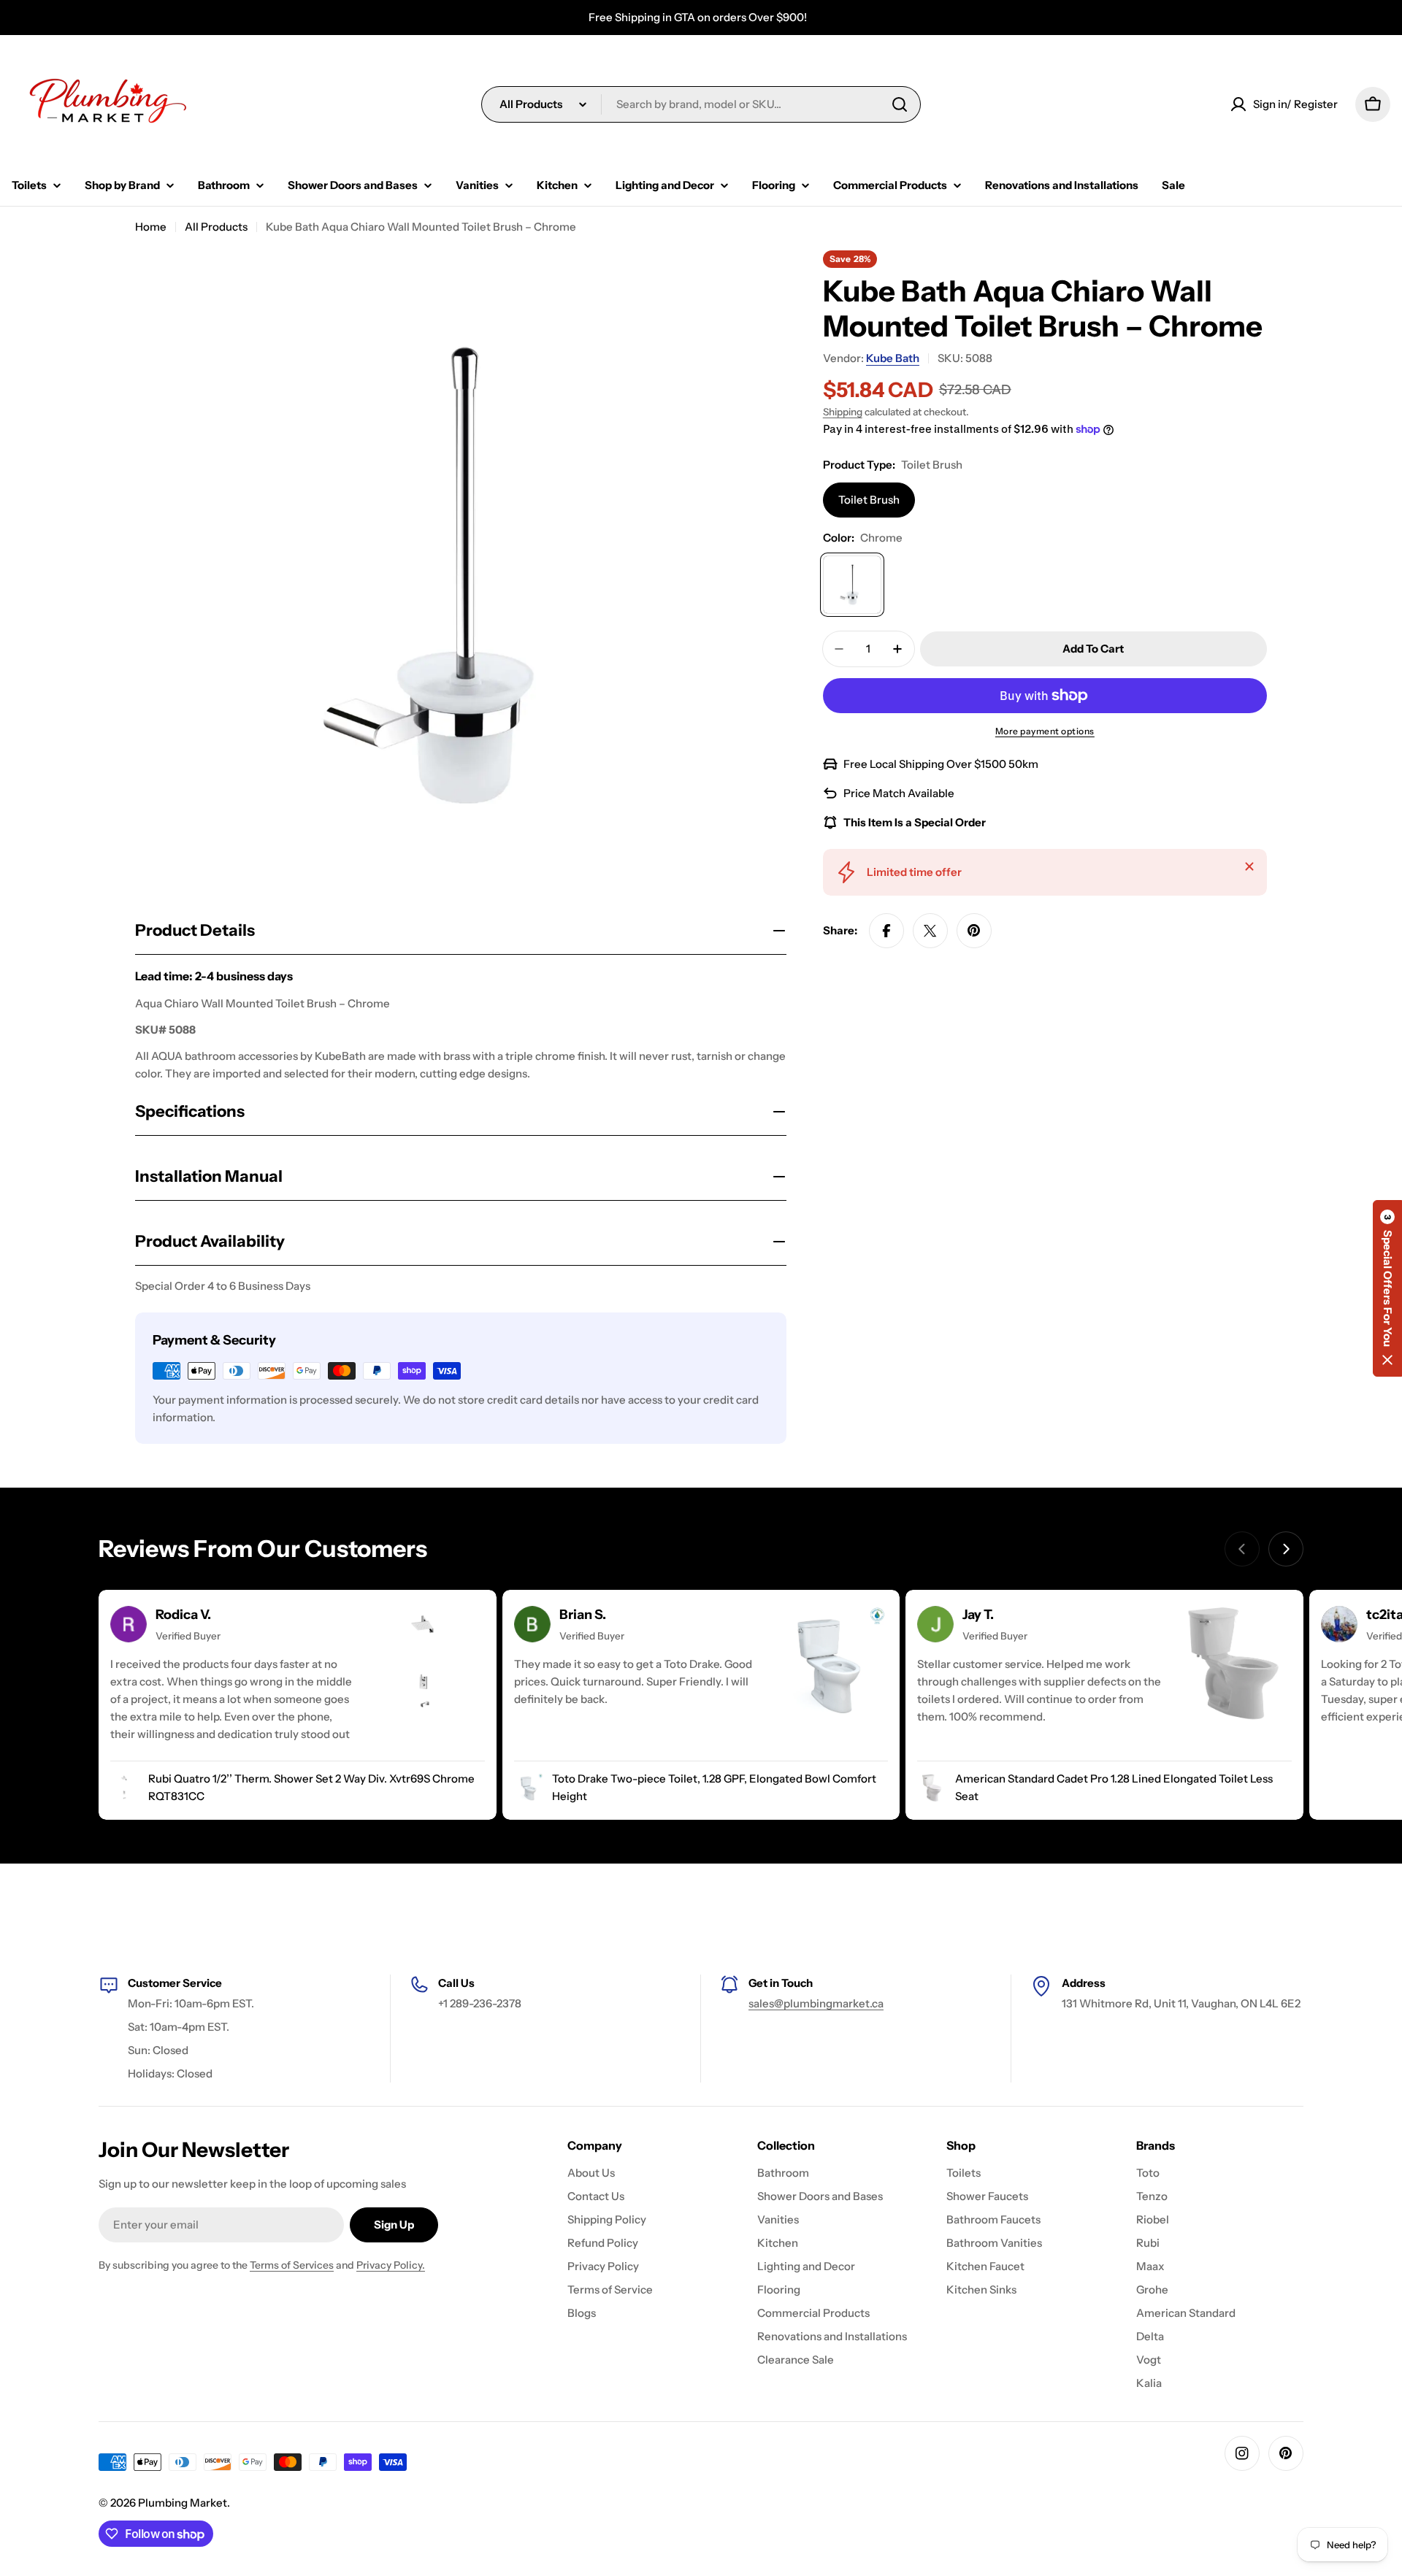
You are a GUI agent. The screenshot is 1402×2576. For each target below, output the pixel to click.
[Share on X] (930, 931)
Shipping (843, 412)
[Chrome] (852, 585)
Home (151, 227)
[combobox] (701, 104)
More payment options (1045, 731)
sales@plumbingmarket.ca (816, 2003)
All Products (216, 227)
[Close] (1249, 866)
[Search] (900, 104)
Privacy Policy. (391, 2265)
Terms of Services (292, 2265)
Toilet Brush (869, 500)
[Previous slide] (1242, 1549)
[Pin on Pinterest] (974, 931)
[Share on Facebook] (886, 931)
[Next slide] (1286, 1549)
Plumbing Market (183, 2503)
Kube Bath (893, 358)
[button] (1387, 1288)
